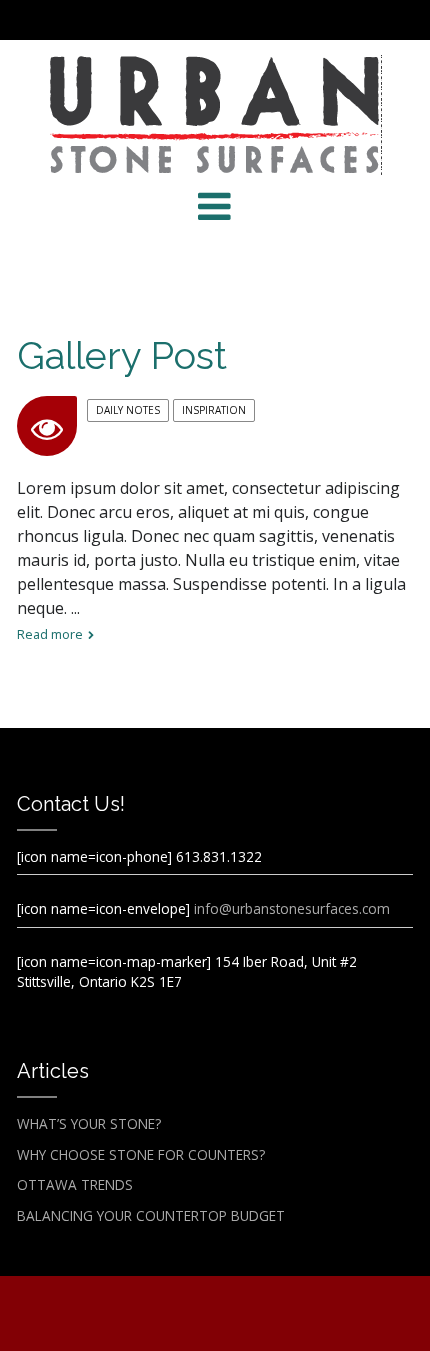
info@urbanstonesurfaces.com (292, 908)
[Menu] (214, 206)
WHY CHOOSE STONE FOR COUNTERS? (141, 1154)
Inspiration (214, 410)
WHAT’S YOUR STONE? (89, 1123)
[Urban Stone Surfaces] (215, 115)
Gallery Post (122, 355)
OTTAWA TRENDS (75, 1184)
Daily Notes (128, 410)
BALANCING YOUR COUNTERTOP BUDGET (151, 1215)
